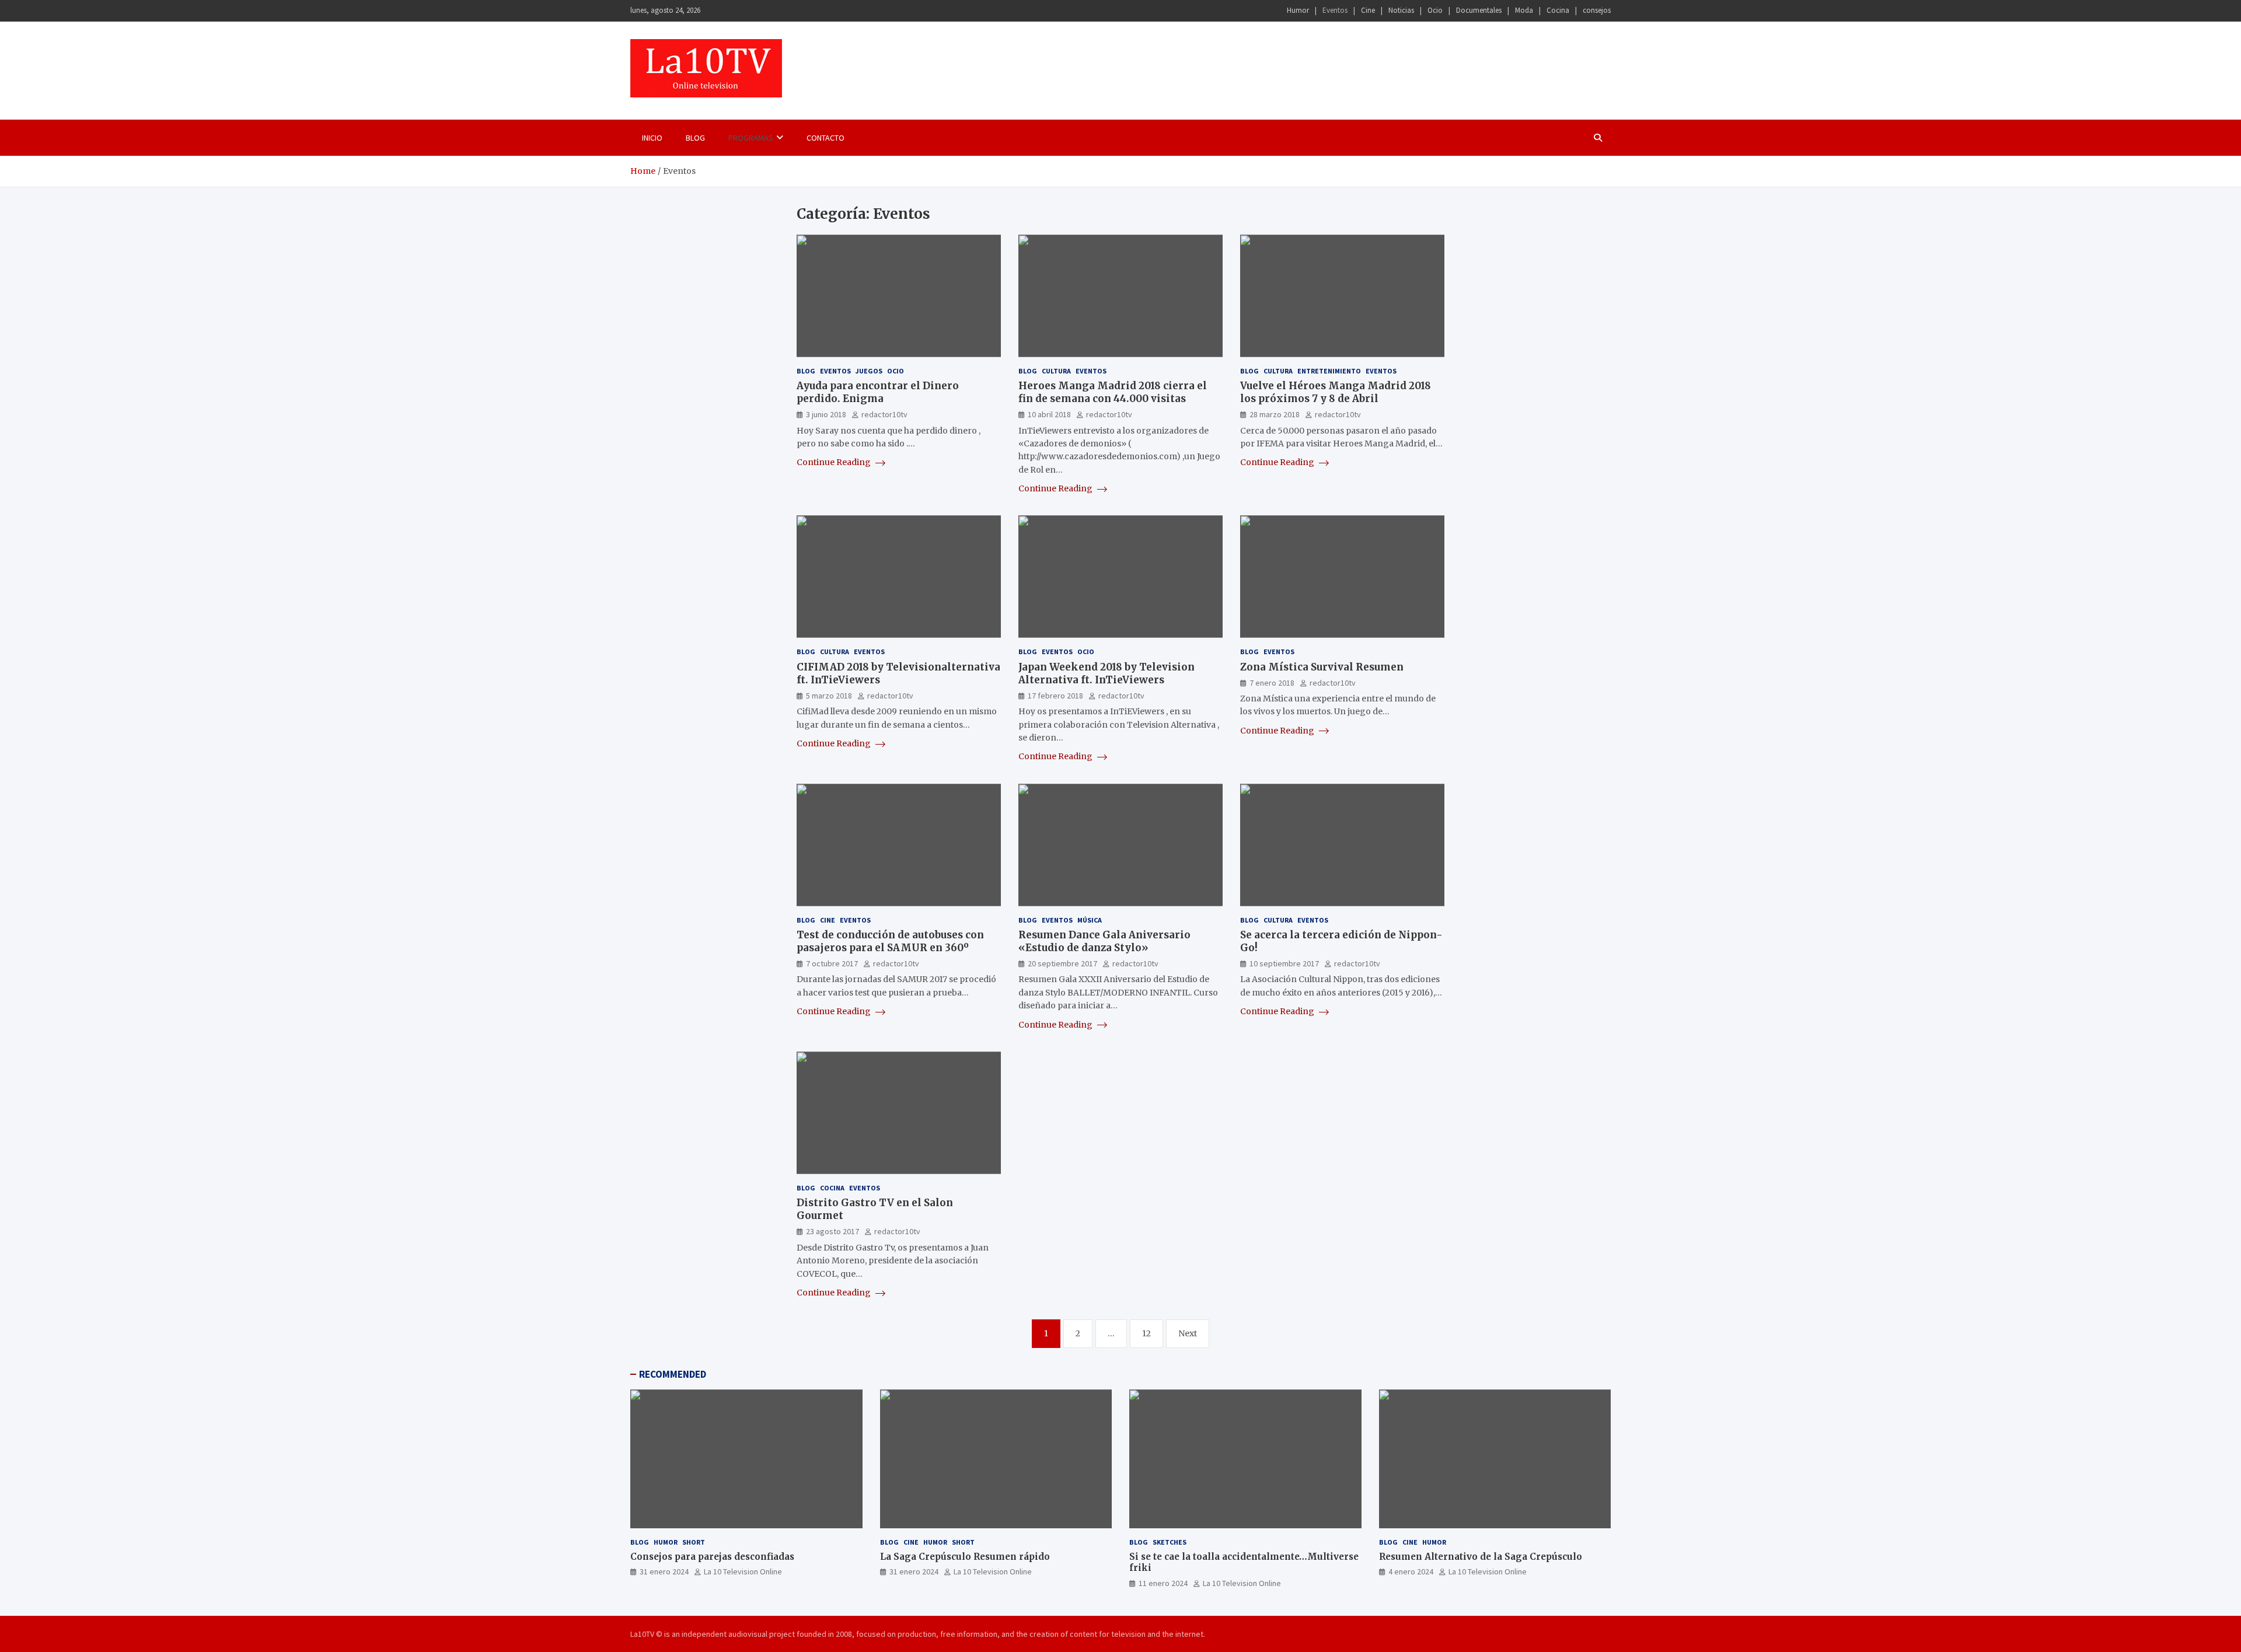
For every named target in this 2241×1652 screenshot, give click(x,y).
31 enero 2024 (664, 1571)
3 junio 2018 (826, 414)
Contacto (825, 138)
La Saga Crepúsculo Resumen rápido (965, 1557)
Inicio (652, 138)
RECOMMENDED (673, 1374)
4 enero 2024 (1411, 1571)
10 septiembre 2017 (1284, 963)
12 (1146, 1333)
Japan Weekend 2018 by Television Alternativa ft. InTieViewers (1106, 673)
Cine (1368, 10)
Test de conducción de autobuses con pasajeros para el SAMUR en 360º (890, 941)
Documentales (1479, 10)
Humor (1298, 10)
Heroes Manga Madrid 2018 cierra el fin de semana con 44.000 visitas (1113, 392)
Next (1188, 1333)
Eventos (1335, 10)
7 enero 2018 (1272, 683)
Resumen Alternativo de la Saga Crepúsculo (1481, 1557)
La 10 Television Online (743, 1571)
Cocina (1558, 10)
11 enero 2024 (1163, 1583)
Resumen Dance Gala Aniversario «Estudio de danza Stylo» (1104, 941)
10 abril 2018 (1049, 414)
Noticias (1401, 10)
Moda (1524, 10)
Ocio (1435, 10)
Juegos (869, 371)
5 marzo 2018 (829, 696)
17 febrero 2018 (1055, 696)
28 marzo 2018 (1275, 414)
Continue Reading (835, 462)
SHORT (694, 1542)
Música (1090, 920)
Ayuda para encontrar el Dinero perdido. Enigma (878, 392)
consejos (1597, 10)
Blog (695, 138)
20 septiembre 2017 (1062, 963)
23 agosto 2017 (832, 1231)
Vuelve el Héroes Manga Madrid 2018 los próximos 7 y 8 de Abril (1336, 392)
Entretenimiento (1329, 371)
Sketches (1170, 1542)
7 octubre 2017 (832, 963)
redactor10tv (884, 414)
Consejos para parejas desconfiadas (712, 1557)
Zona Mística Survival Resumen (1322, 667)
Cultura (1056, 371)
